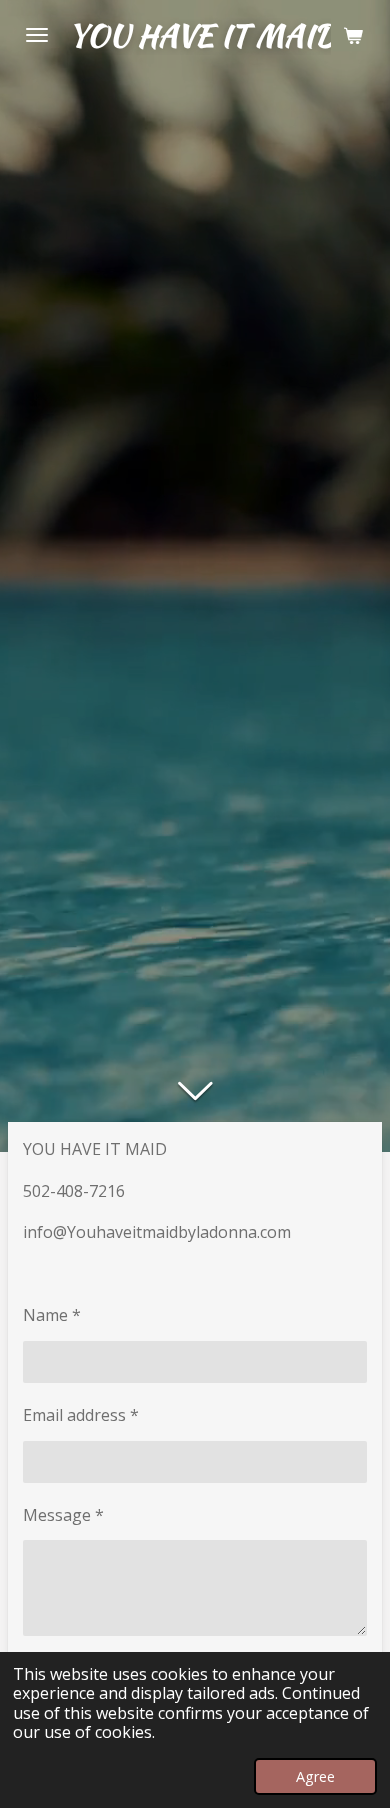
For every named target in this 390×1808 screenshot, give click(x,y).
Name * (52, 1315)
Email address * (81, 1415)
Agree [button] (315, 1776)
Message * (63, 1515)
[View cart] (353, 35)
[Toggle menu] (37, 35)
